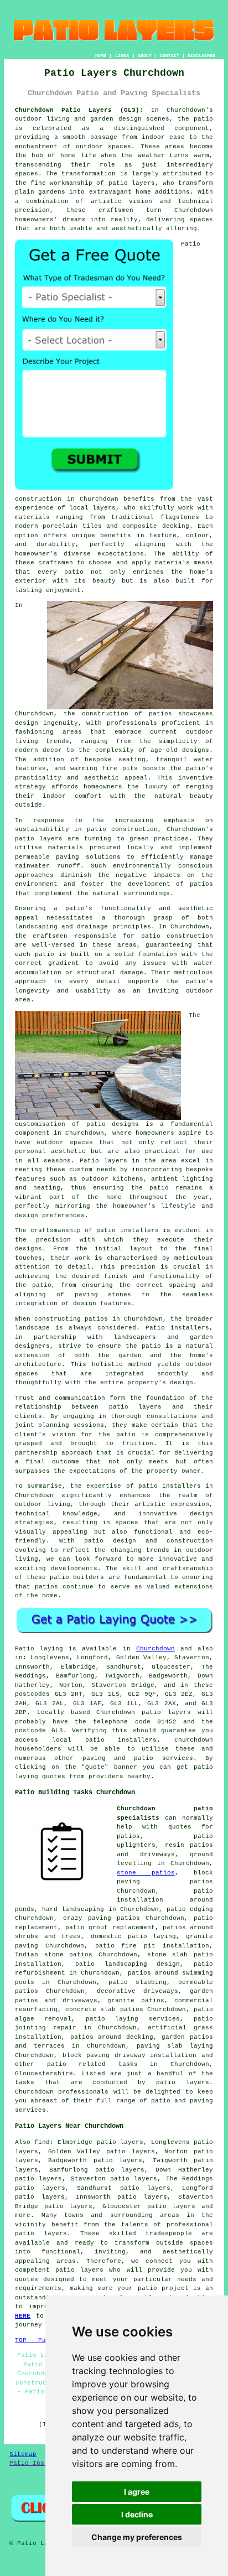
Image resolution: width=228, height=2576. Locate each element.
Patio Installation (44, 2463)
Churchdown (156, 1649)
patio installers (121, 1740)
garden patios (187, 2037)
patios (46, 1587)
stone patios (146, 1873)
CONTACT (170, 56)
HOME (101, 56)
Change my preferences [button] (137, 2537)
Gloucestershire (44, 2074)
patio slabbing (138, 1982)
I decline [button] (137, 2514)
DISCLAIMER (201, 56)
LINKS (122, 56)
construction (105, 714)
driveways (80, 2001)
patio (151, 936)
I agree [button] (137, 2492)
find (42, 2142)
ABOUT (145, 56)
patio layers (132, 183)
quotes (180, 1827)
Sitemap (23, 2454)
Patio (25, 1649)
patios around (96, 2037)
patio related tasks (92, 2064)
